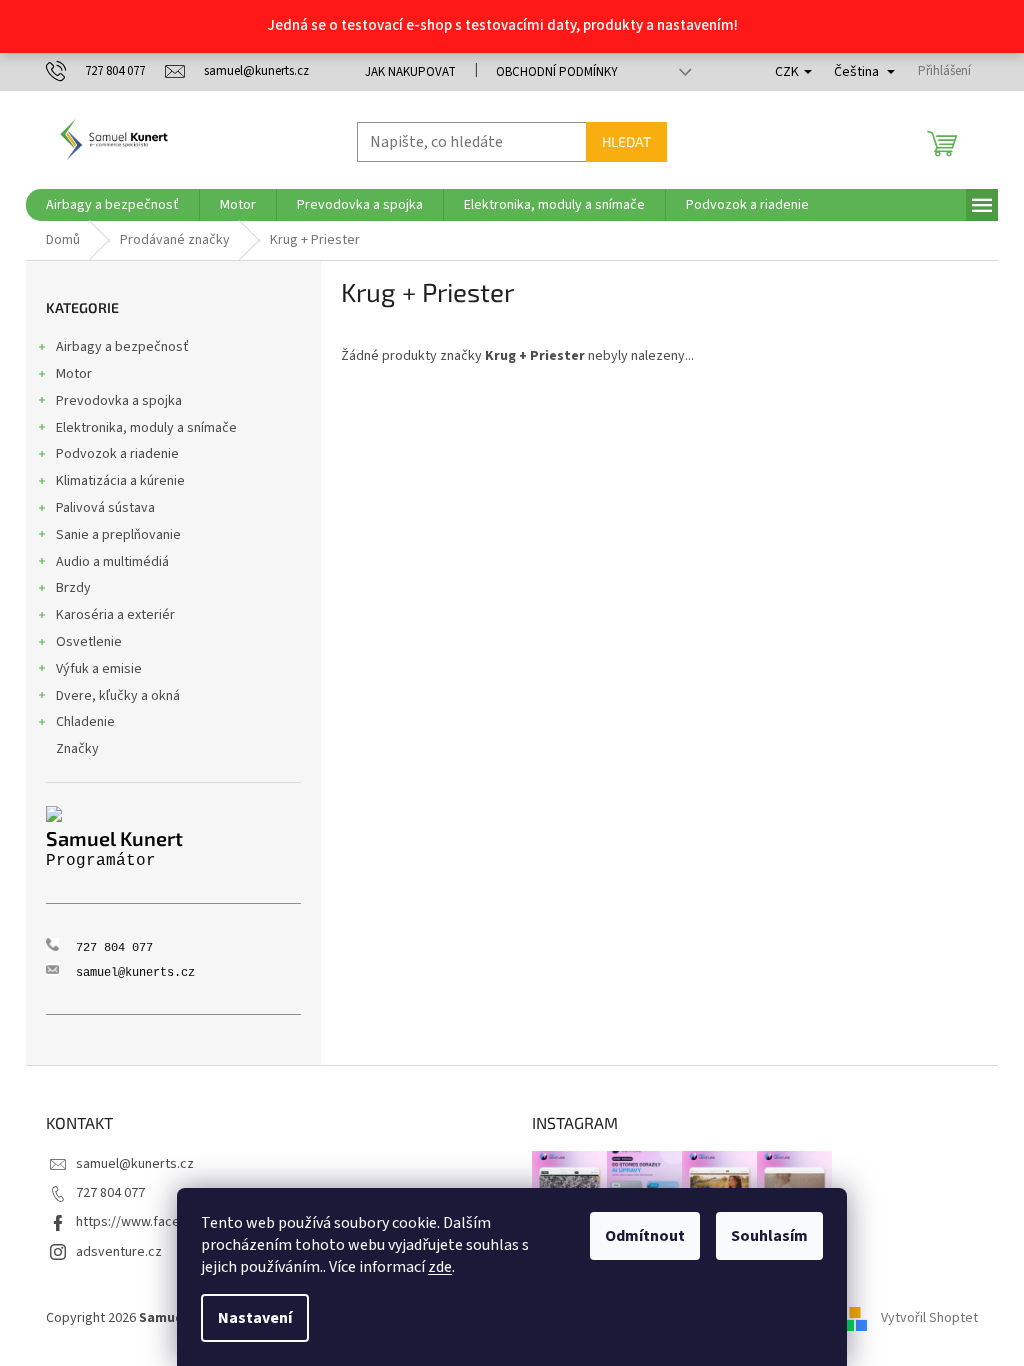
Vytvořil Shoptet (929, 1318)
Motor (74, 374)
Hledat (626, 141)
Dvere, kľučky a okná (118, 696)
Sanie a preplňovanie (118, 535)
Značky (77, 749)
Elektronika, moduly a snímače (146, 428)
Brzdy (73, 588)
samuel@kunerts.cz (135, 1164)
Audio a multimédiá (112, 562)
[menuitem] (112, 205)
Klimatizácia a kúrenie (120, 481)
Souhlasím (769, 1236)
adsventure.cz (119, 1252)
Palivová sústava (105, 508)
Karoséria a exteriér (115, 615)
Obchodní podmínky (557, 72)
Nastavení (255, 1318)
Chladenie (85, 722)
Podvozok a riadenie (117, 454)
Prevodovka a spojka (119, 401)
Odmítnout (645, 1236)
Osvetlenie (89, 642)
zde (440, 1267)
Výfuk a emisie (99, 669)
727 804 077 (110, 1193)
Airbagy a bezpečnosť (122, 347)
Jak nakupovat (410, 72)
